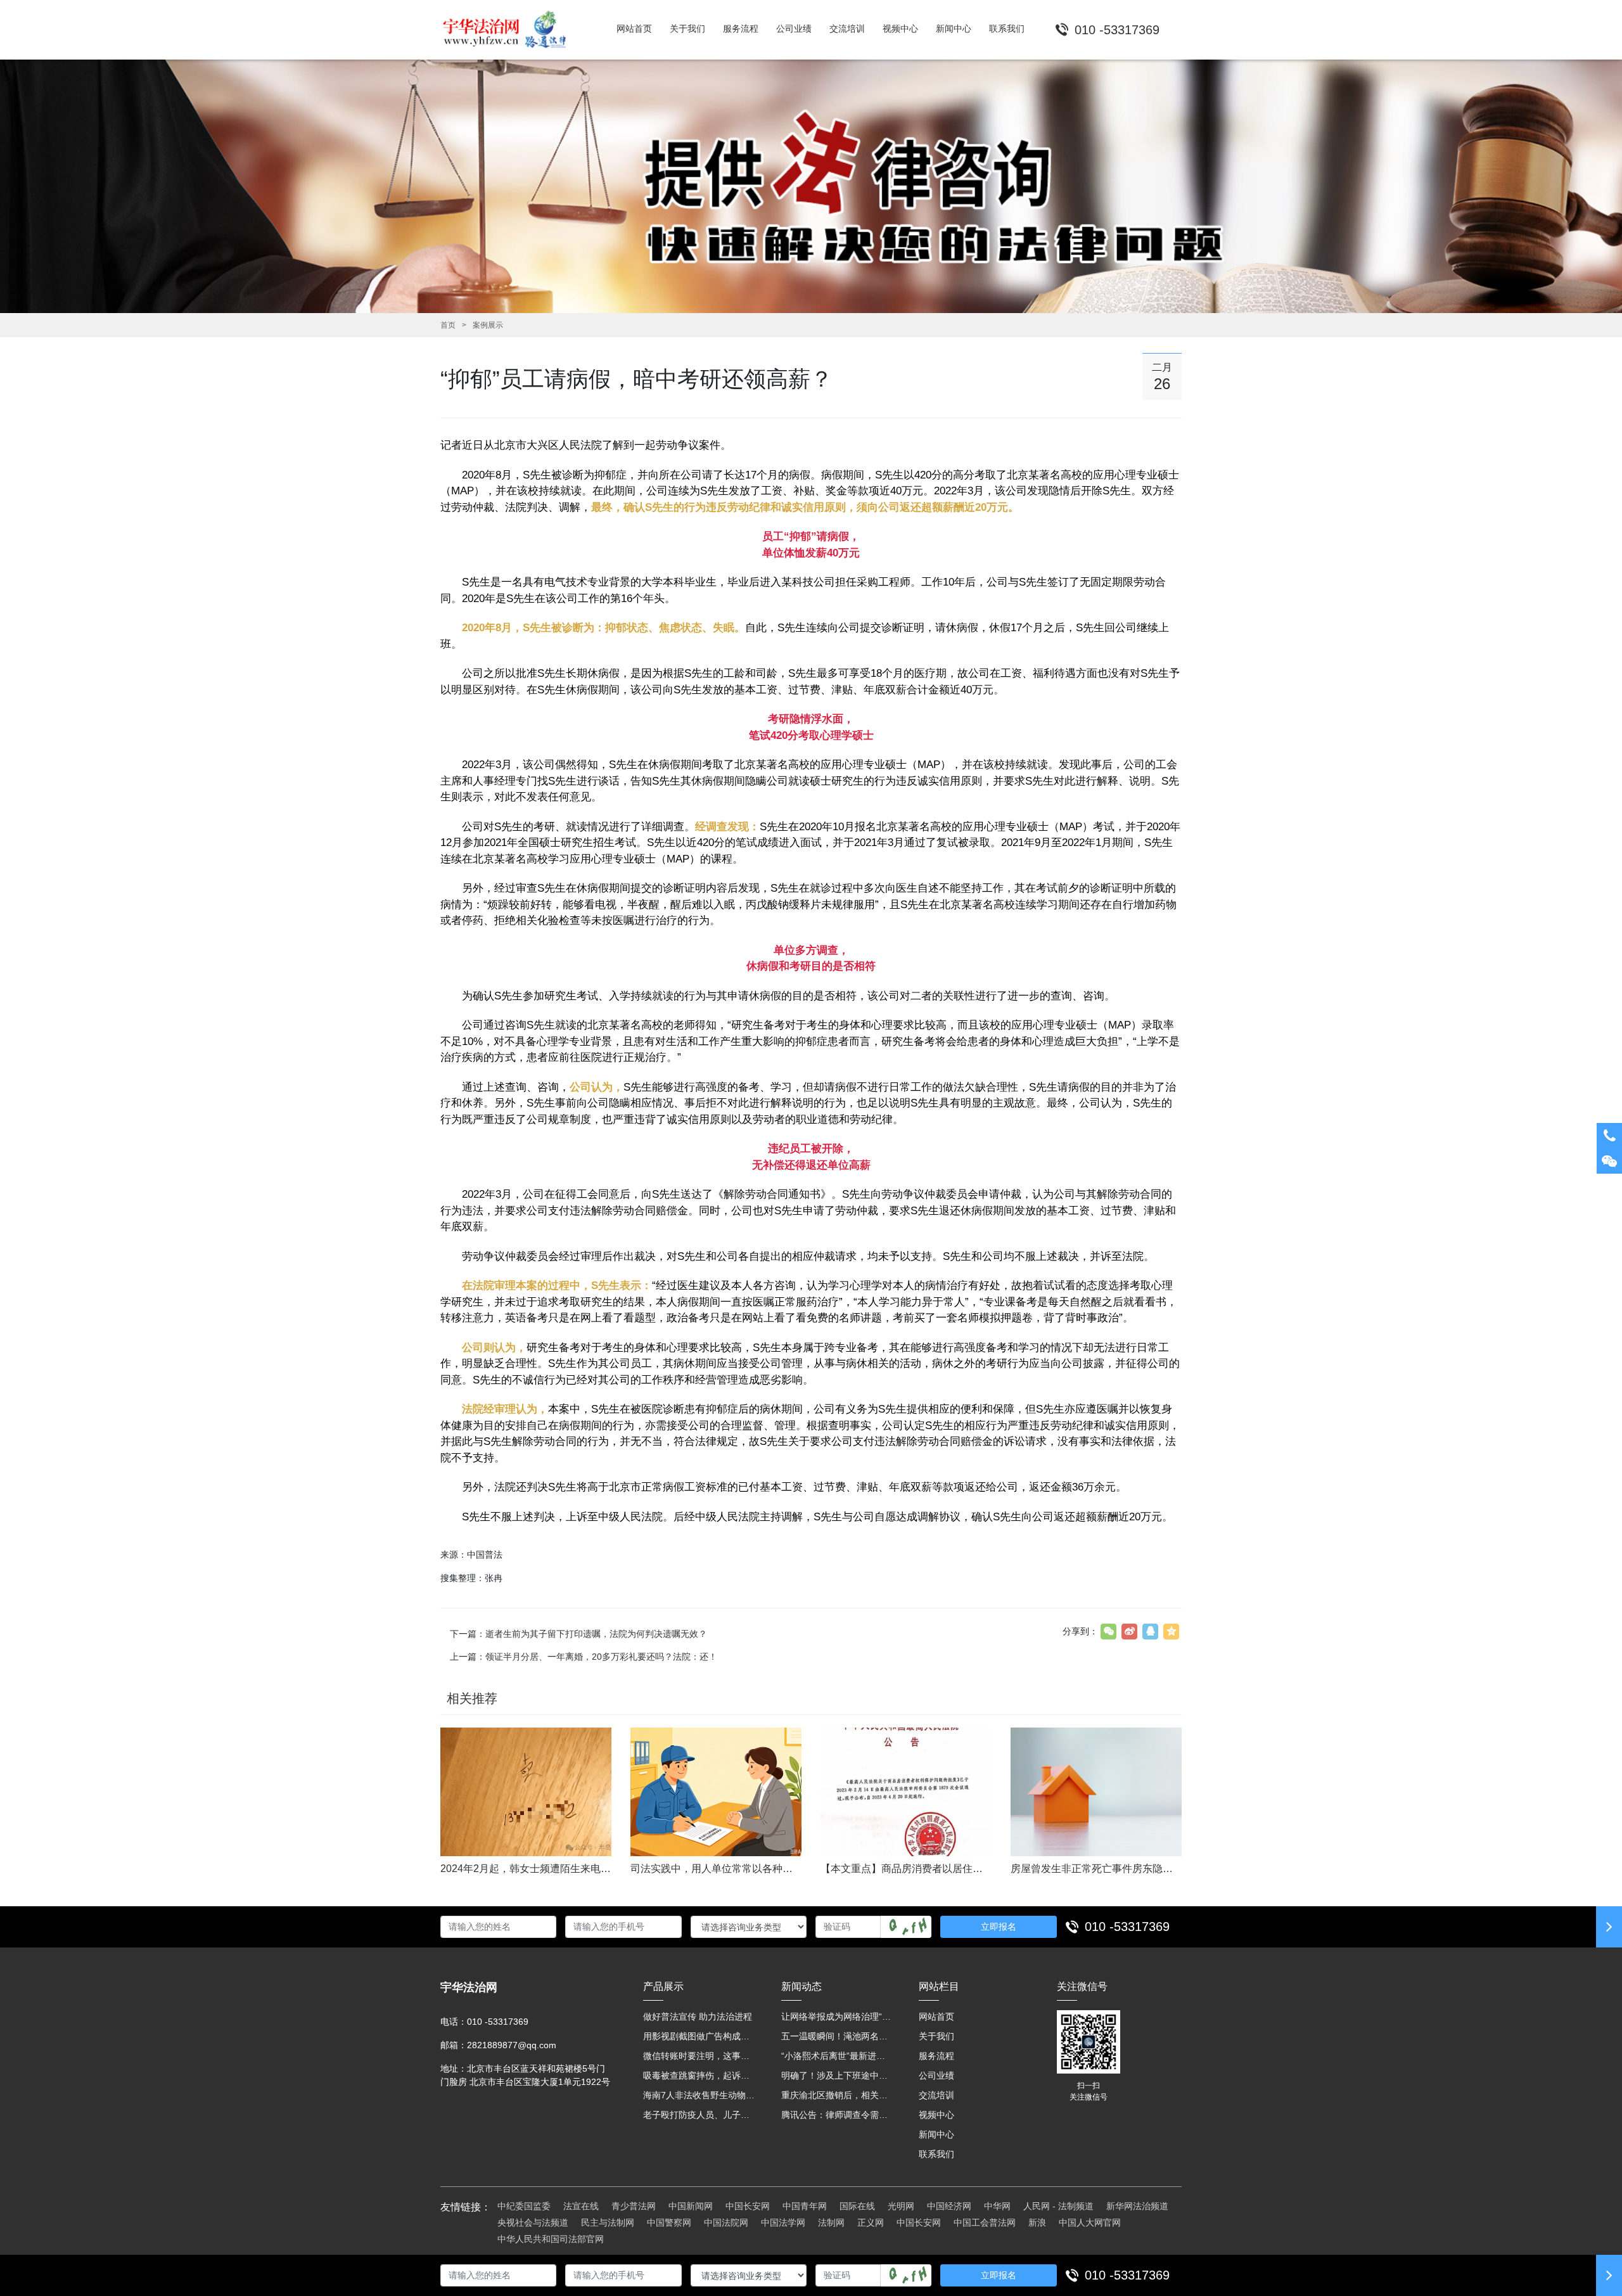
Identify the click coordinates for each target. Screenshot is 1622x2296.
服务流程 (936, 2056)
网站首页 (936, 2017)
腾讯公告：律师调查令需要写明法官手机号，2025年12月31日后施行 (838, 2115)
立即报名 (999, 1927)
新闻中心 (936, 2134)
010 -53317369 (1127, 1927)
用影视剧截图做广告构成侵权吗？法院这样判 (699, 2036)
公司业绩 (936, 2075)
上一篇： (584, 1657)
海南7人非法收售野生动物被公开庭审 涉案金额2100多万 (699, 2095)
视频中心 (936, 2115)
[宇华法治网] (510, 30)
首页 (448, 325)
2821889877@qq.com (512, 2045)
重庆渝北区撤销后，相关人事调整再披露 (838, 2095)
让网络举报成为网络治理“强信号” (838, 2017)
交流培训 (936, 2095)
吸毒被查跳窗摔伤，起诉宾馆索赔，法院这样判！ (699, 2075)
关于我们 (936, 2036)
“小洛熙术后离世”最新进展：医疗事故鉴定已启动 (838, 2056)
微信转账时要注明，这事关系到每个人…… (699, 2056)
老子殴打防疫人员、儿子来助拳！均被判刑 (699, 2115)
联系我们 (936, 2154)
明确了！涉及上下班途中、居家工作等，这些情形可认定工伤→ (838, 2075)
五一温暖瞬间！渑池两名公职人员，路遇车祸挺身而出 (838, 2036)
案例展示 (488, 325)
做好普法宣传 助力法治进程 (698, 2017)
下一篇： (578, 1634)
